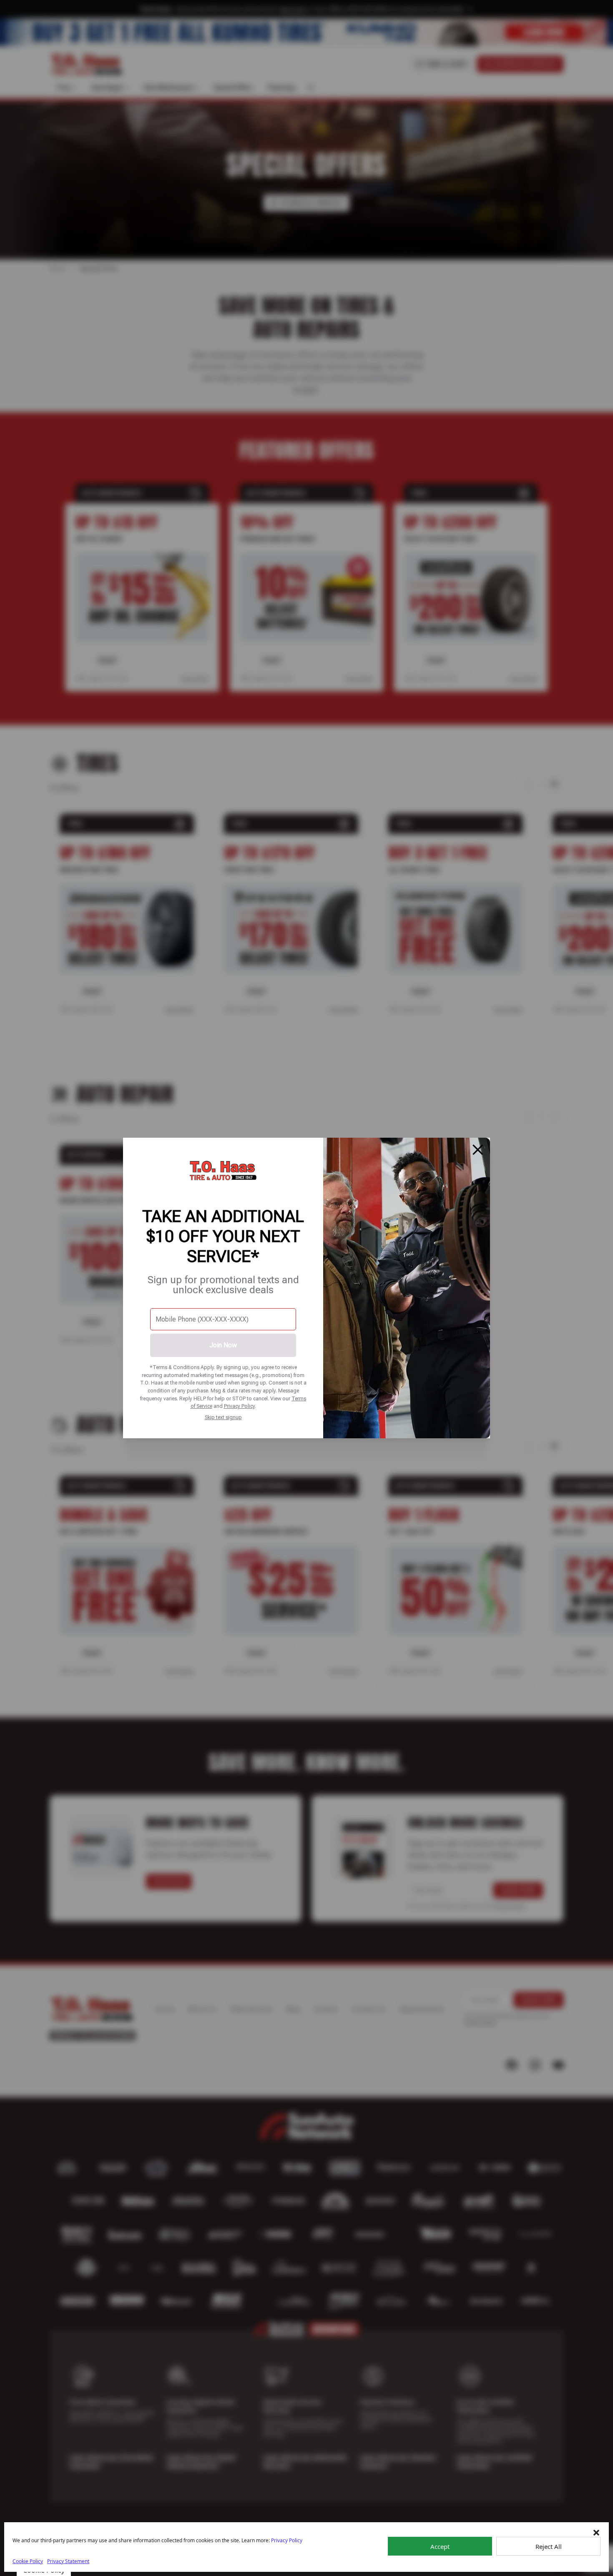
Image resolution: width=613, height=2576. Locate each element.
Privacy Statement (68, 2561)
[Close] (478, 1150)
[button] (596, 2533)
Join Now (223, 1345)
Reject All (549, 2546)
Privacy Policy (239, 1406)
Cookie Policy (28, 2561)
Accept (440, 2546)
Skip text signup (223, 1417)
